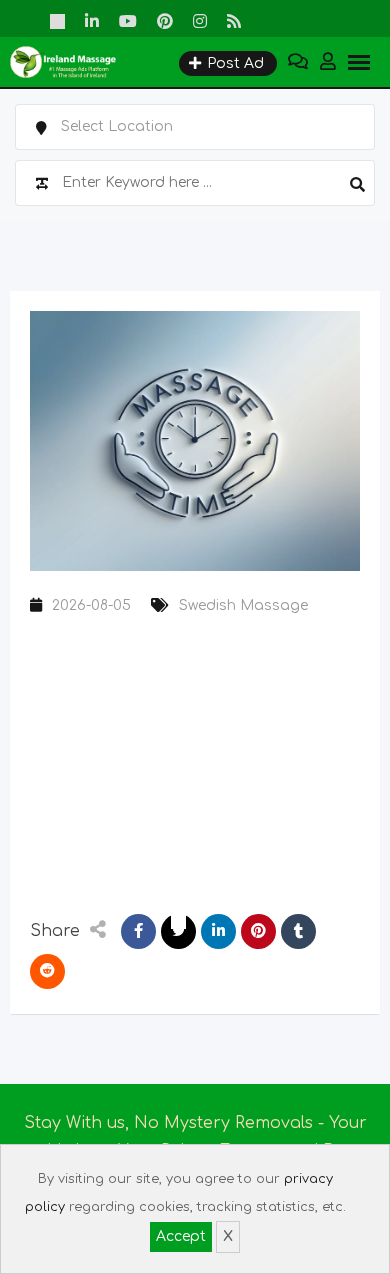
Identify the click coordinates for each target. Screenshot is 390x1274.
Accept (181, 1236)
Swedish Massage (243, 605)
